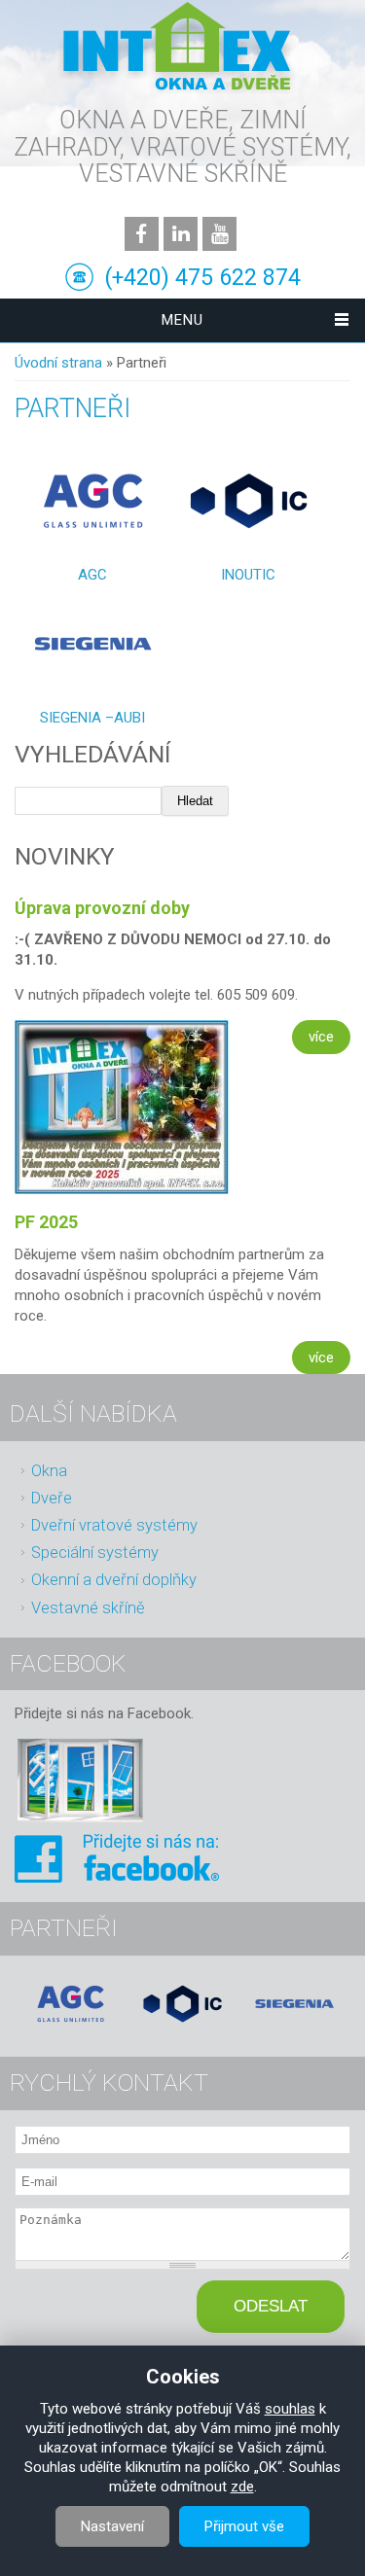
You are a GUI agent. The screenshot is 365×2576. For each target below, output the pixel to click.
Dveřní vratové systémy (114, 1525)
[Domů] (178, 49)
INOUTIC (248, 575)
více (321, 1037)
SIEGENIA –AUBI (92, 718)
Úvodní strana (58, 363)
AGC (92, 575)
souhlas (290, 2409)
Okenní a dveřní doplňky (114, 1580)
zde (242, 2487)
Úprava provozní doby (102, 908)
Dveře (52, 1498)
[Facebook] (117, 1878)
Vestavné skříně (88, 1608)
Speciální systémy (95, 1553)
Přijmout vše (244, 2526)
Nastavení (112, 2526)
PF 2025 (46, 1222)
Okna (49, 1471)
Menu (182, 320)
